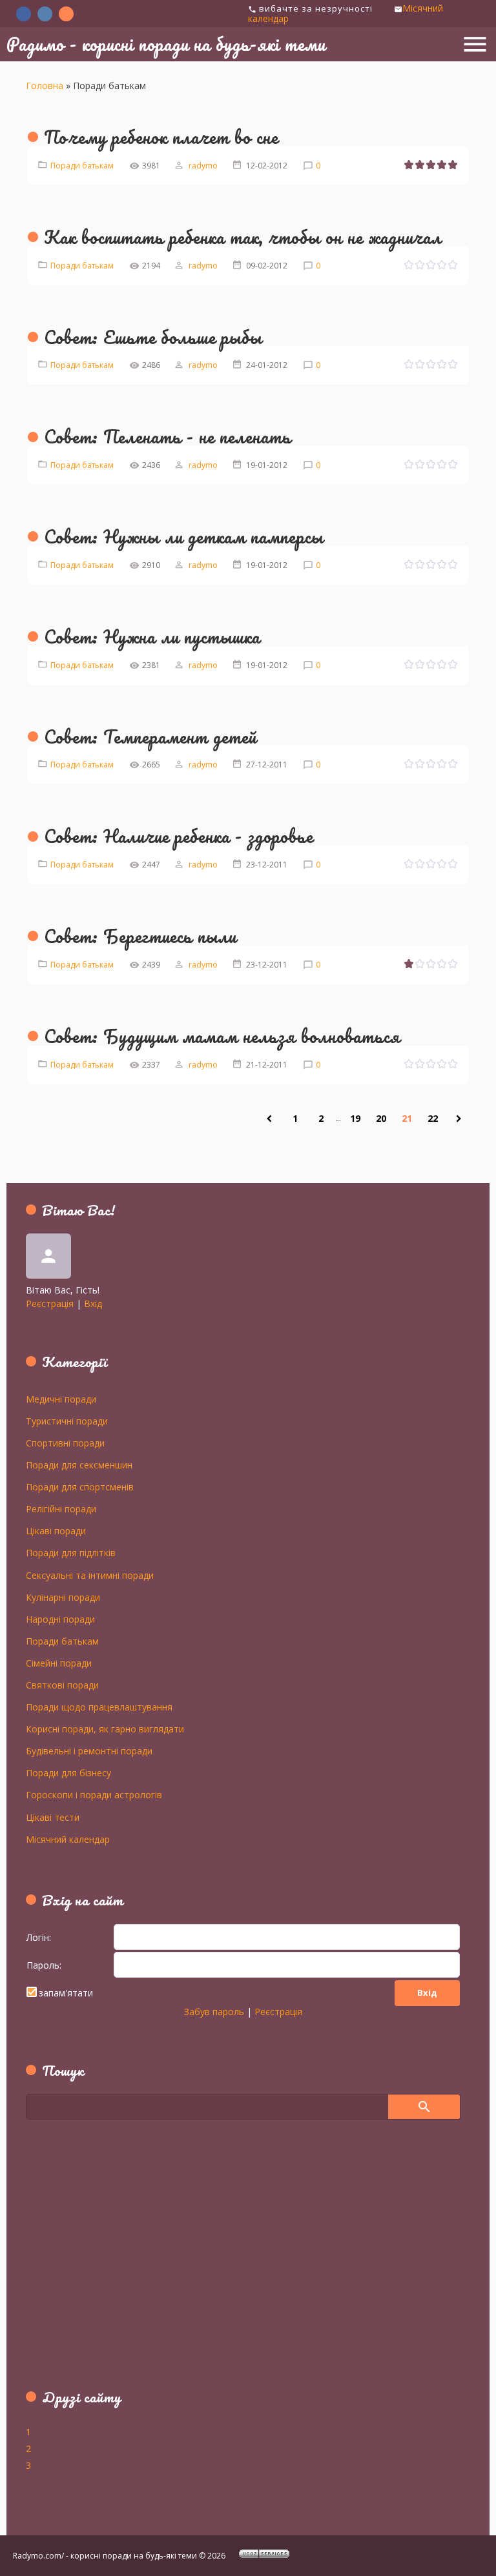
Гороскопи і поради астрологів (94, 1794)
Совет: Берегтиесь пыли (140, 936)
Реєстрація (50, 1303)
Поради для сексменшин (79, 1465)
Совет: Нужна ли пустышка (152, 636)
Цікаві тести (53, 1817)
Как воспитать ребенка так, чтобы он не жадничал (243, 237)
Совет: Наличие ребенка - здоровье (179, 836)
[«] (269, 1119)
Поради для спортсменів (80, 1486)
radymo (203, 166)
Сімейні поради (59, 1663)
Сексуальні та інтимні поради (90, 1575)
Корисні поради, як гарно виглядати (105, 1729)
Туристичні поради (67, 1421)
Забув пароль (214, 2012)
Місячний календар (68, 1839)
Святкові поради (62, 1685)
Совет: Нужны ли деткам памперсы (184, 536)
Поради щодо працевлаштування (99, 1707)
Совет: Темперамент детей (150, 736)
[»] (459, 1119)
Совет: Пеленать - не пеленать (168, 436)
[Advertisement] (107, 2262)
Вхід (93, 1303)
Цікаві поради (56, 1530)
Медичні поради (61, 1399)
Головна (45, 86)
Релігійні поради (61, 1508)
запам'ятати (66, 1993)
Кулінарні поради (63, 1597)
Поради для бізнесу (68, 1772)
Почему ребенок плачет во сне (161, 137)
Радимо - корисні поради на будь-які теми (166, 44)
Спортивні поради (65, 1443)
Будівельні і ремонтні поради (89, 1750)
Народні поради (60, 1619)
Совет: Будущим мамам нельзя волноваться (222, 1036)
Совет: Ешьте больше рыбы (153, 337)
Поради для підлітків (71, 1552)
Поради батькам (82, 166)
